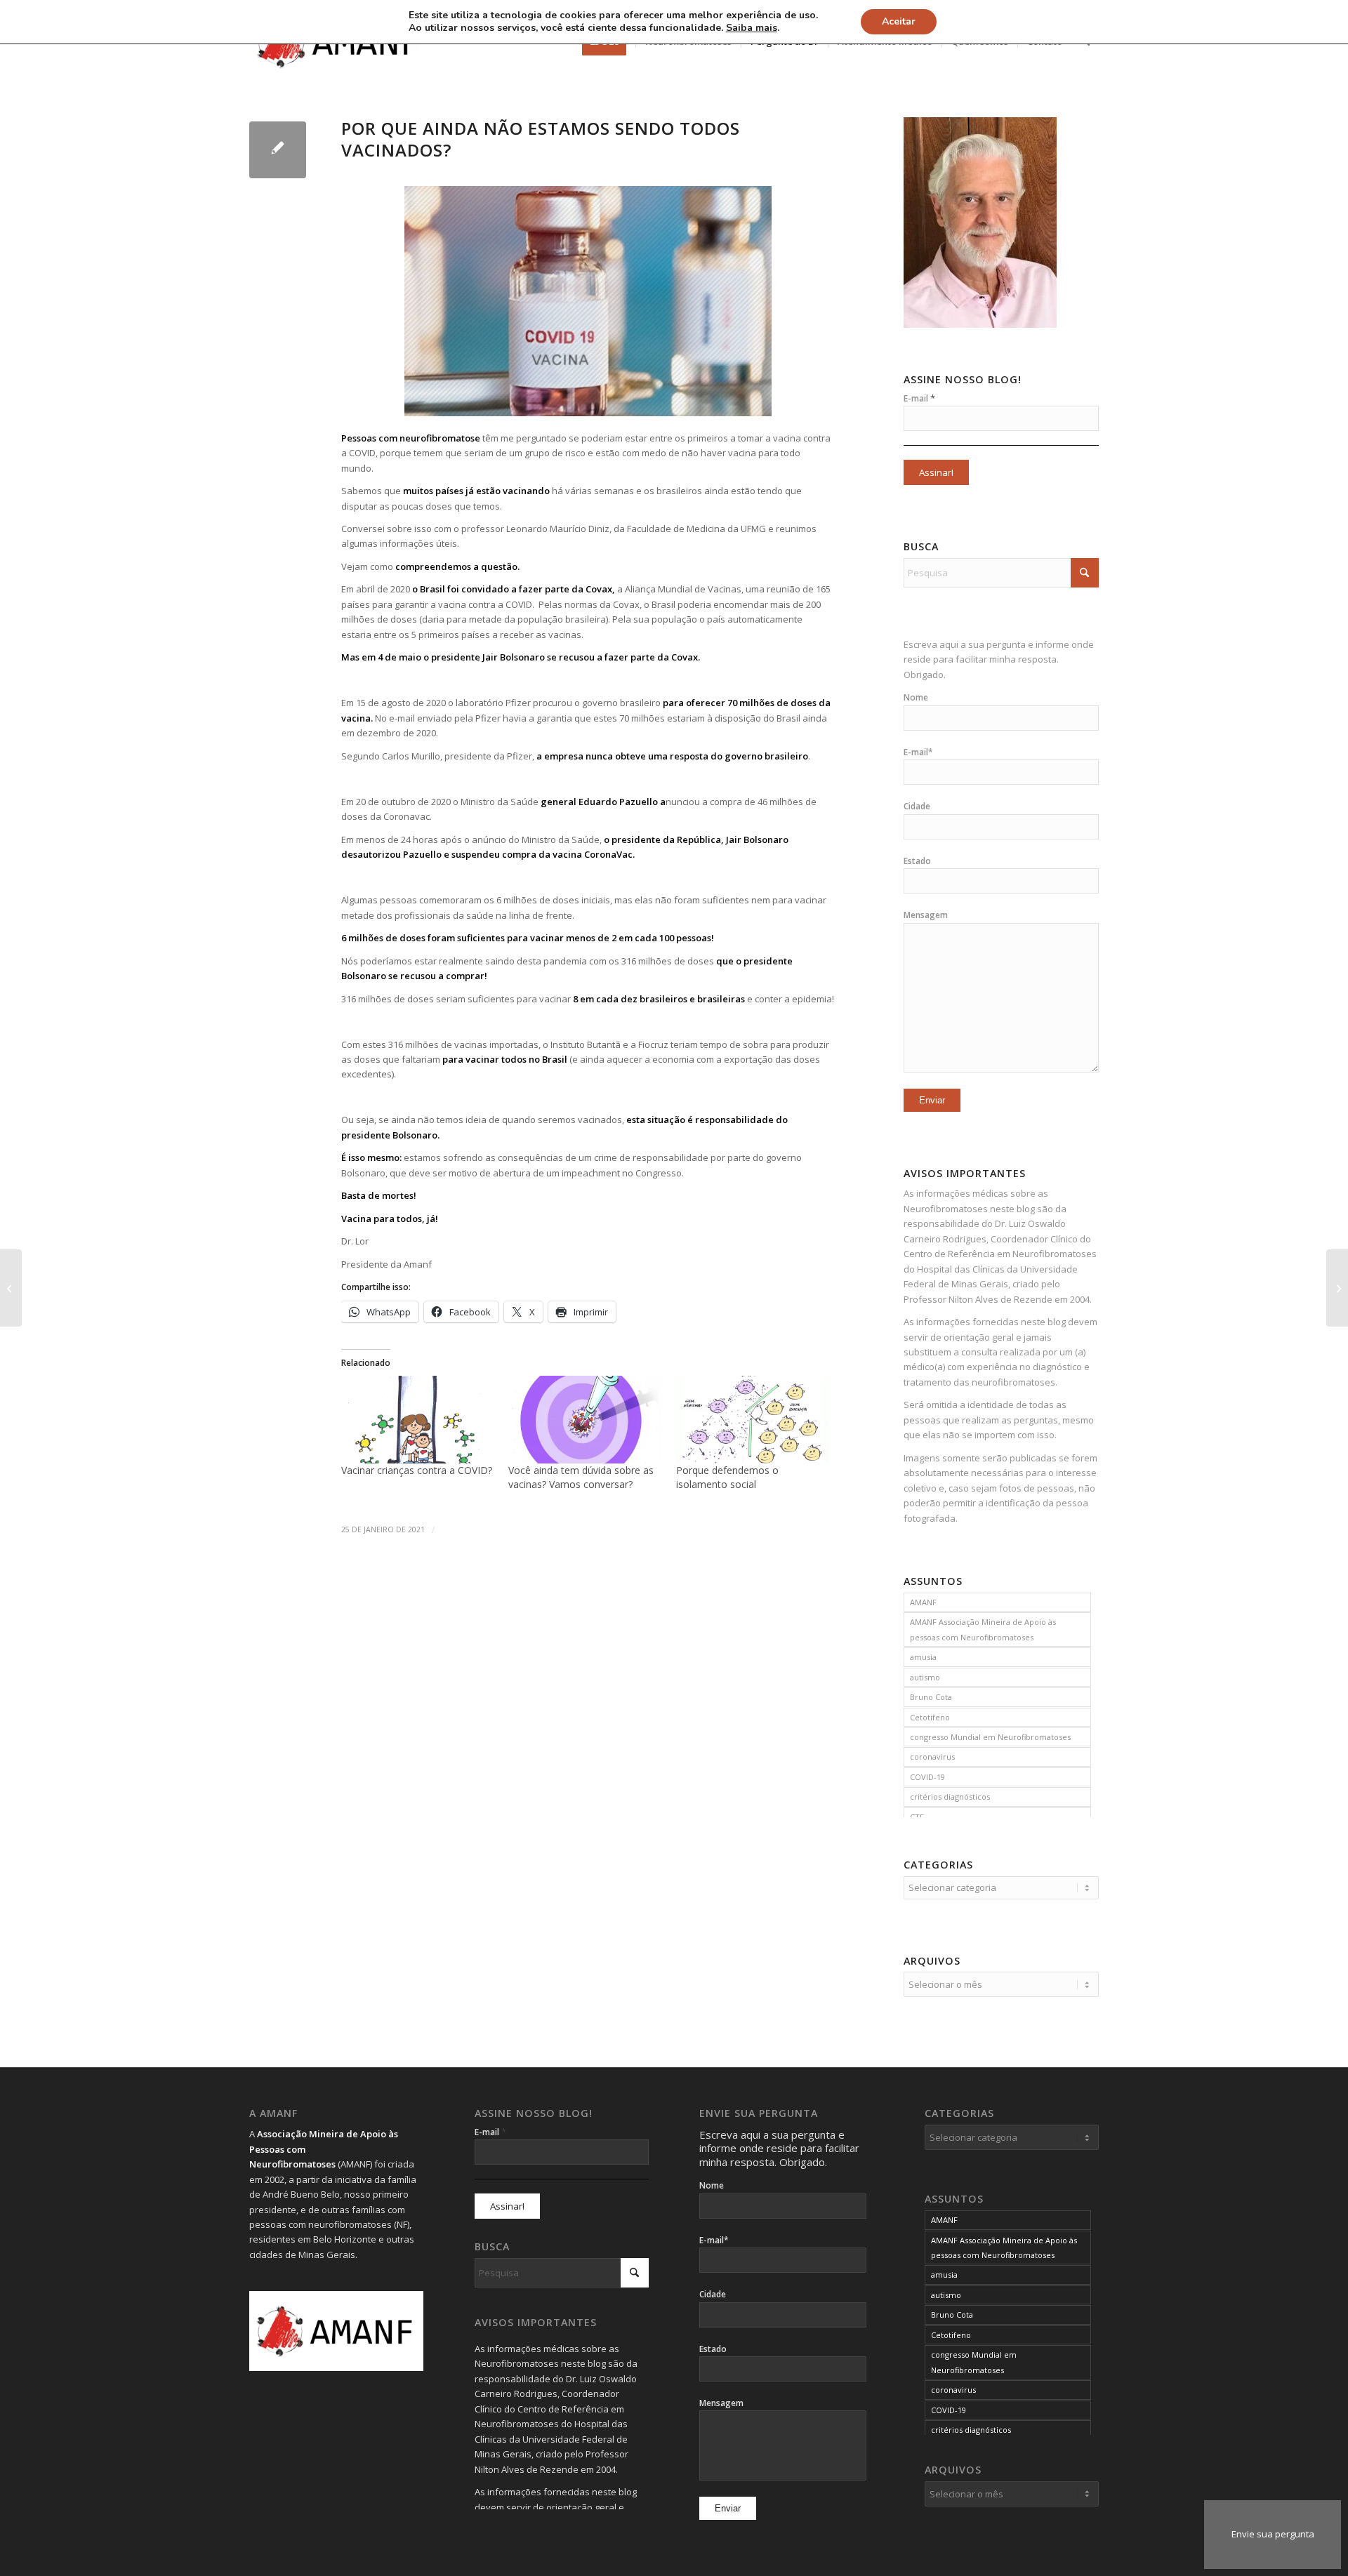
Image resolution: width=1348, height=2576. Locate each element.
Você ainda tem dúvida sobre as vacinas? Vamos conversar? (581, 1477)
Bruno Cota (931, 1697)
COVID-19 (927, 1777)
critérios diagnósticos (950, 1797)
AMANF (923, 1602)
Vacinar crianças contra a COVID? (417, 1470)
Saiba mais (752, 28)
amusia (923, 1657)
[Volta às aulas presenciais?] (1337, 1288)
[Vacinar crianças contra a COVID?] (418, 1420)
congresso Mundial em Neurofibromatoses (990, 1737)
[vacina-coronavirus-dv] (278, 150)
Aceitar (899, 21)
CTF (917, 1817)
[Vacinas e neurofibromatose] (11, 1288)
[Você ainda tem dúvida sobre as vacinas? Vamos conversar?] (585, 1420)
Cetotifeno (930, 1717)
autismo (925, 1677)
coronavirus (932, 1757)
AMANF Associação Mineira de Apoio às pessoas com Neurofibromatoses (983, 1629)
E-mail (919, 398)
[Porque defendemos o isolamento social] (753, 1420)
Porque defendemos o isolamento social (727, 1477)
